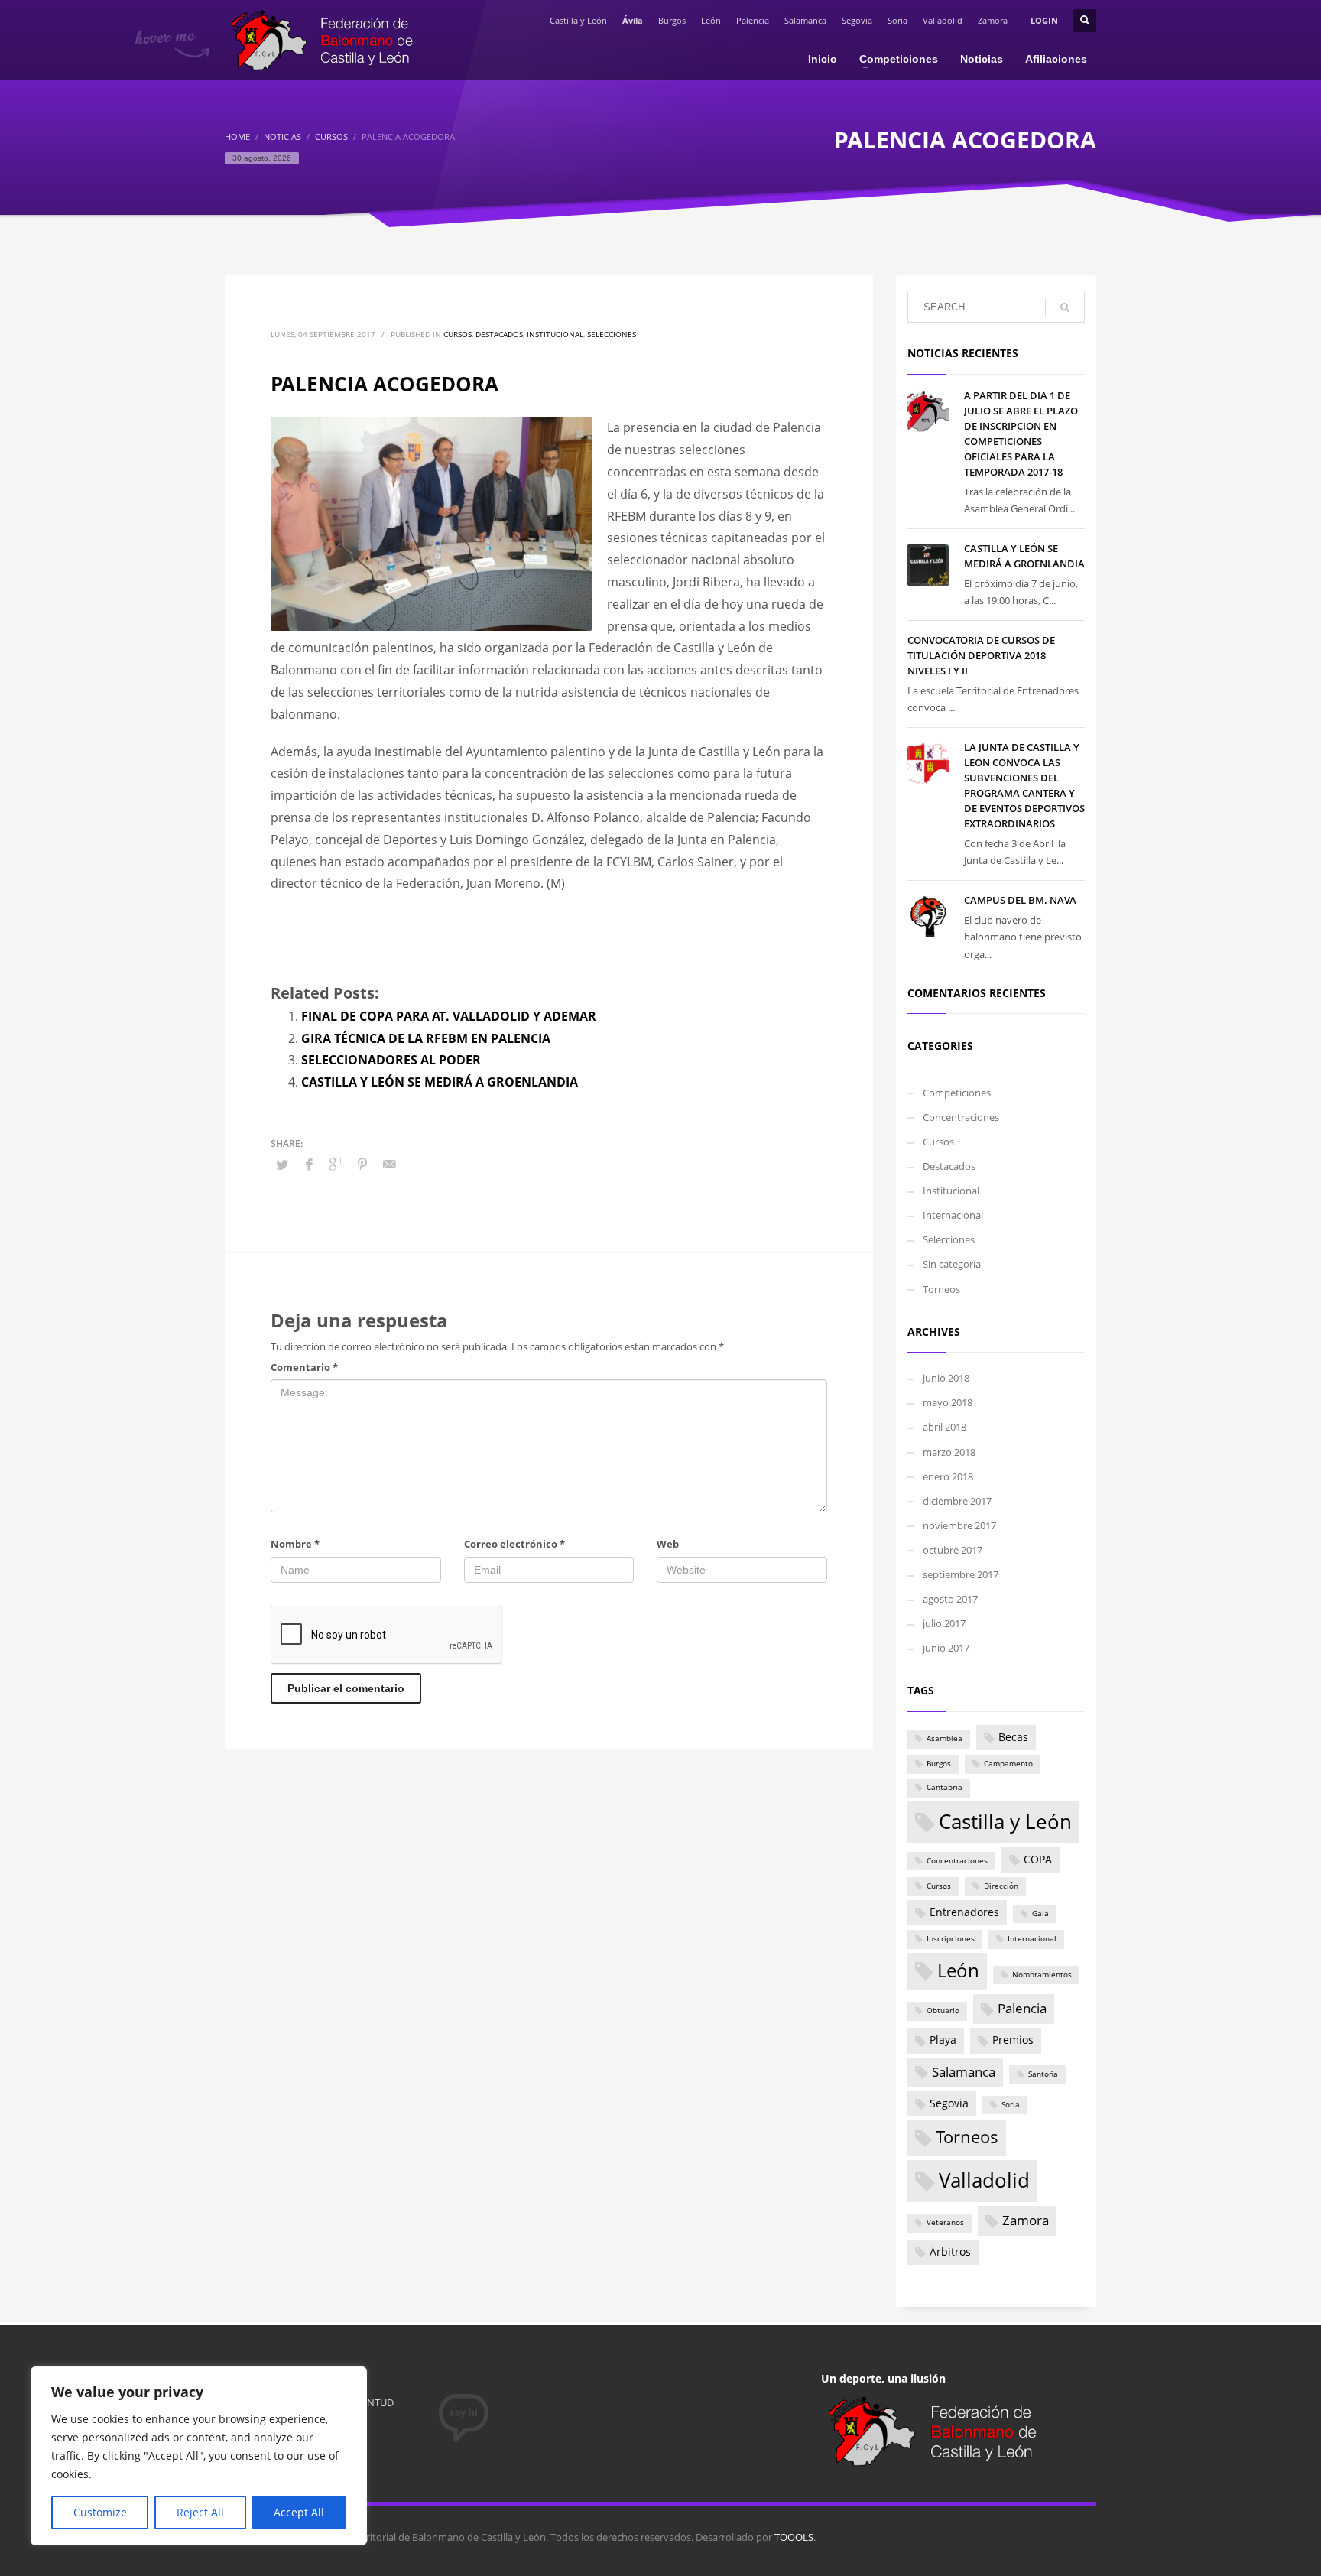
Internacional (953, 1215)
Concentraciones (961, 1117)
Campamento (1008, 1764)
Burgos (672, 20)
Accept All (299, 2512)
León (711, 20)
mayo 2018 (948, 1402)
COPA (1038, 1859)
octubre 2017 (953, 1550)
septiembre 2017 (961, 1574)
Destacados (499, 334)
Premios (1013, 2040)
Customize (100, 2512)
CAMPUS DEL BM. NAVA (1020, 900)
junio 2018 (946, 1378)
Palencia (753, 20)
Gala (1040, 1913)
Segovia (857, 20)
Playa (943, 2040)
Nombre (295, 1544)
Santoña (1043, 2074)
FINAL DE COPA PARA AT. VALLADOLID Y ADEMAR (449, 1016)
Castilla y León (578, 20)
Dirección (1001, 1886)
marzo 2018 (949, 1452)
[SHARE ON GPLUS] (336, 1164)
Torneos (941, 1289)
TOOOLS (794, 2537)
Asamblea (944, 1738)
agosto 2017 (950, 1599)
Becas (1013, 1737)
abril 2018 (944, 1427)
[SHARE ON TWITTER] (282, 1165)
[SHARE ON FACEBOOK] (309, 1164)
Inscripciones (951, 1939)
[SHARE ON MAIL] (389, 1164)
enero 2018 (948, 1476)
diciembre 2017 (957, 1501)
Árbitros (950, 2251)
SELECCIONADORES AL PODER (391, 1060)
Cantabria (944, 1787)
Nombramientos (1042, 1975)
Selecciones (612, 334)
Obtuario (943, 2011)
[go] (1065, 307)
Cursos (458, 334)
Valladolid (943, 20)
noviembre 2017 (959, 1525)
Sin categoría (952, 1264)
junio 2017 (946, 1648)
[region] (199, 2456)
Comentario (304, 1367)
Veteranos (945, 2222)
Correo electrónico (514, 1544)
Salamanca (805, 20)
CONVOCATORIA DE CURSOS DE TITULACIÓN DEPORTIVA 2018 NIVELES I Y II (981, 655)
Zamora (993, 20)
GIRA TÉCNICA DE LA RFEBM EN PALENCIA (426, 1038)
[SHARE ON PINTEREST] (362, 1164)
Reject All (200, 2512)
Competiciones (957, 1093)
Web (668, 1544)
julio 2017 (944, 1623)
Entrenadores (964, 1912)
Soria (897, 20)
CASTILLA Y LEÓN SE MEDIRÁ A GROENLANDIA (440, 1082)
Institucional (555, 334)
